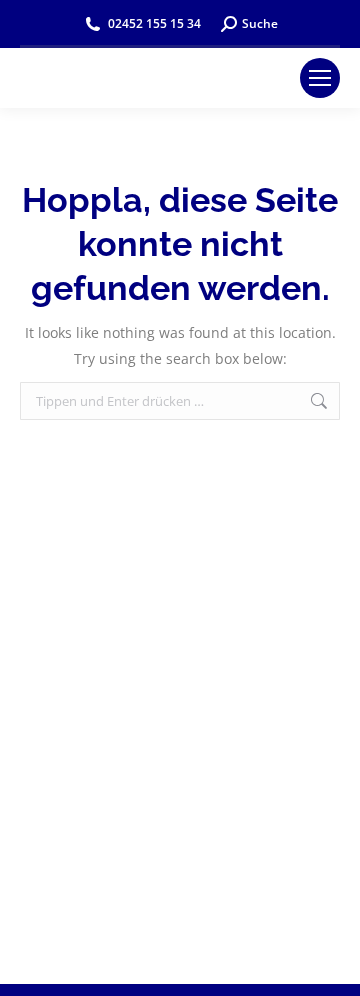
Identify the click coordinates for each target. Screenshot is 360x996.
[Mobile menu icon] (320, 78)
